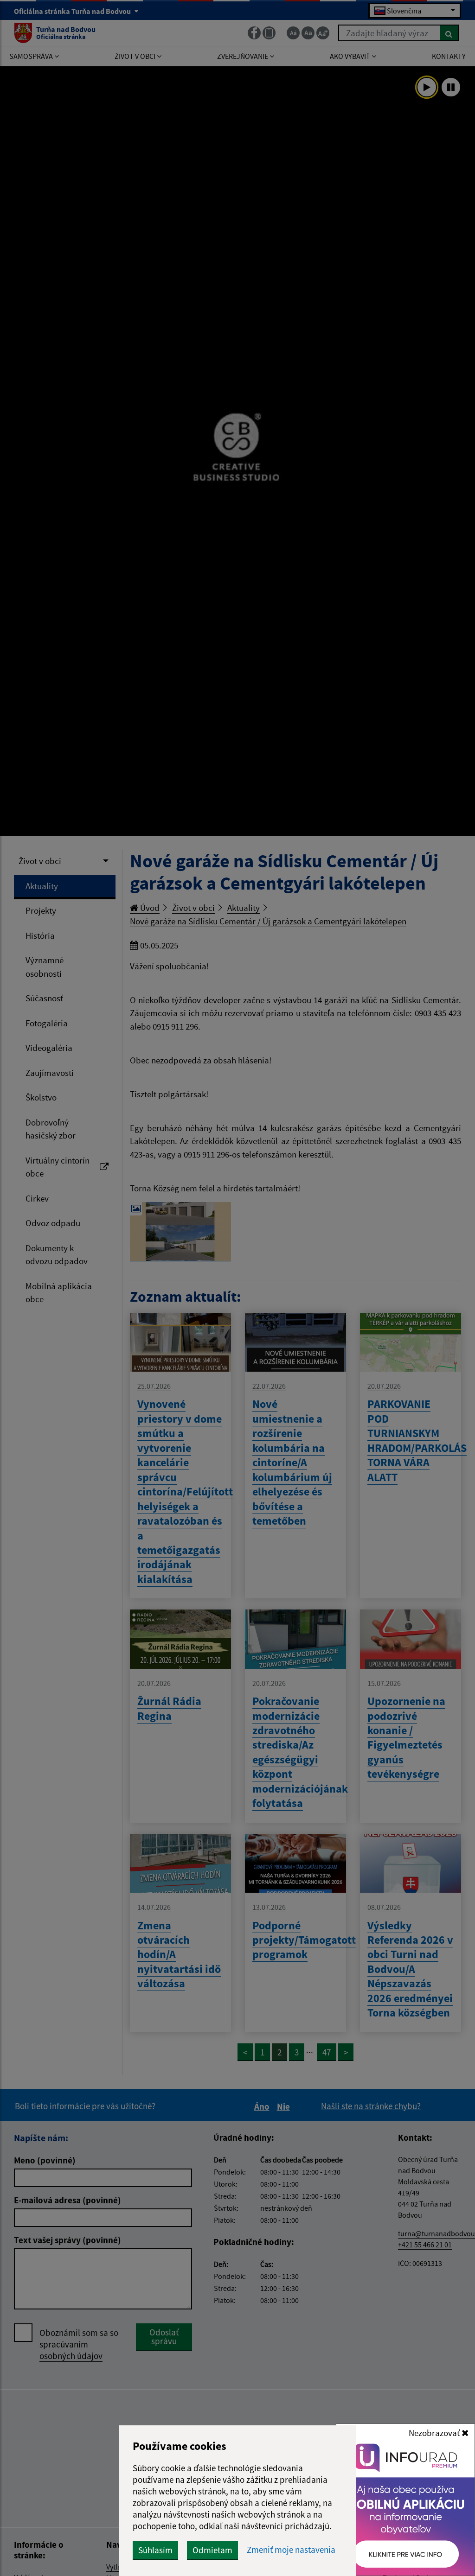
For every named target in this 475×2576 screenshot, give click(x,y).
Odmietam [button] (212, 2550)
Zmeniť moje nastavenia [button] (291, 2550)
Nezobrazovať (435, 2433)
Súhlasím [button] (155, 2550)
